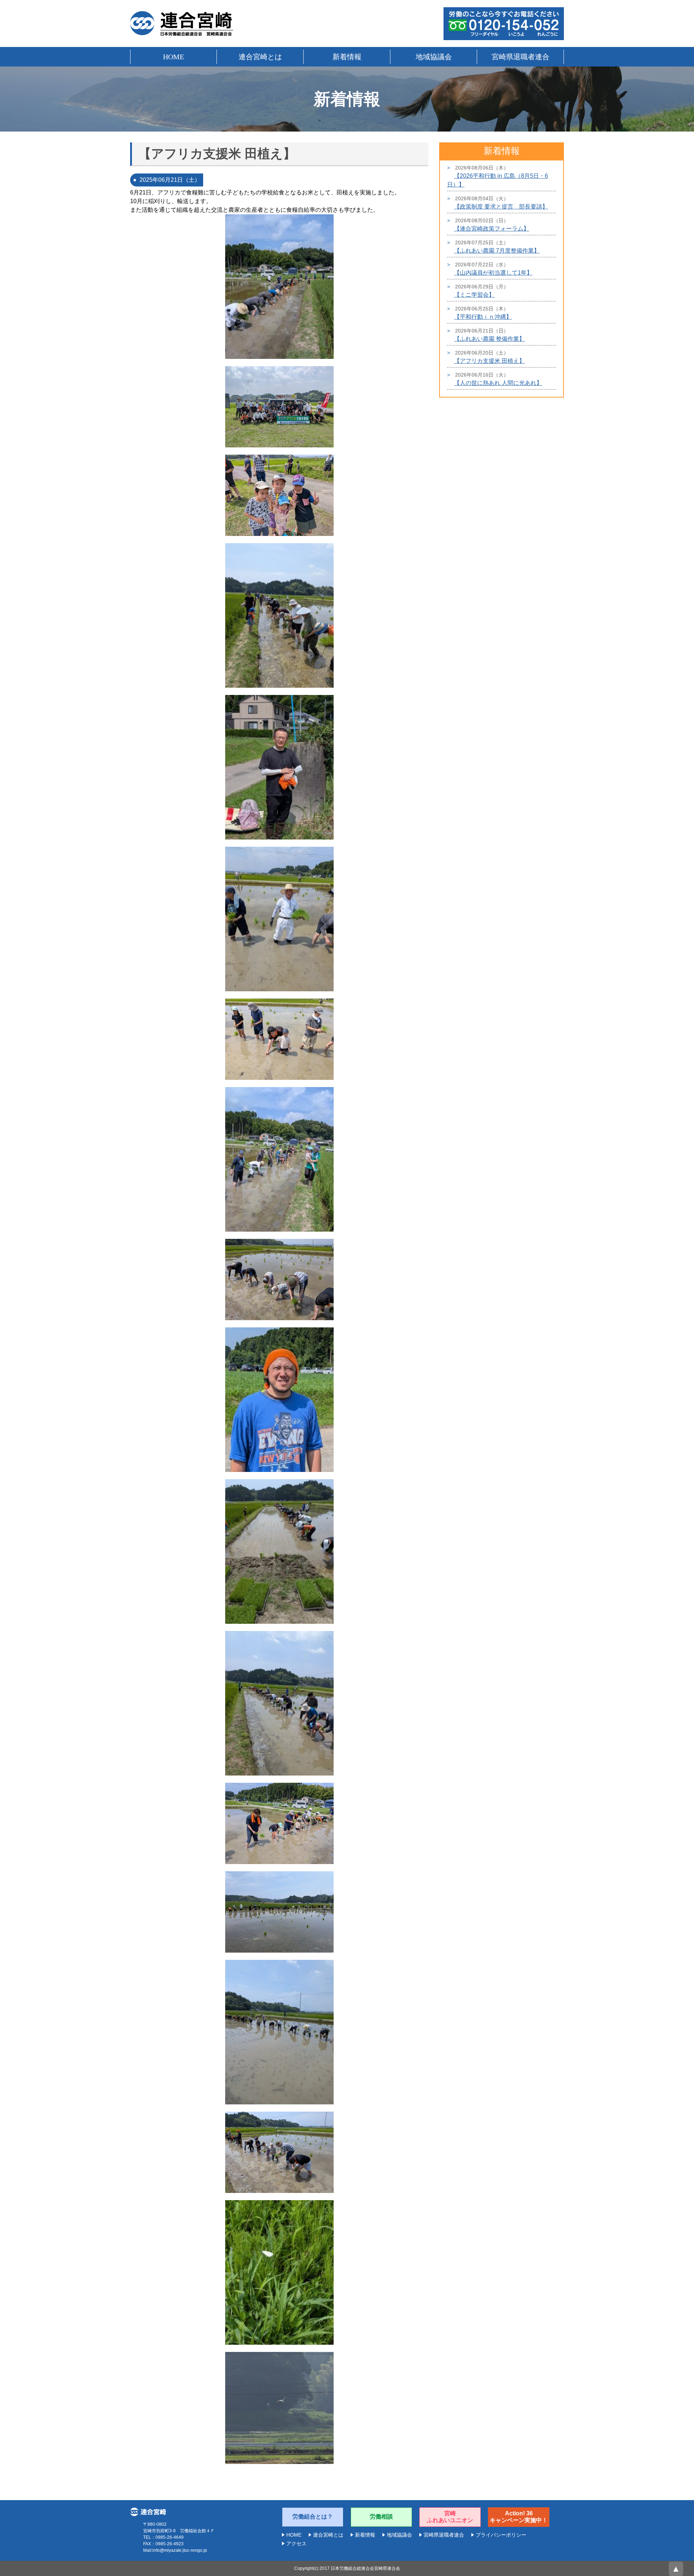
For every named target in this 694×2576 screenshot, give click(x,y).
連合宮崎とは (260, 57)
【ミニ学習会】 (474, 295)
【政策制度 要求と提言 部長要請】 (501, 207)
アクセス (296, 2543)
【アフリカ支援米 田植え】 (489, 361)
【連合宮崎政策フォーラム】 (492, 229)
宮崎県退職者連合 (520, 57)
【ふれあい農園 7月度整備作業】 (497, 251)
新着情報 (347, 57)
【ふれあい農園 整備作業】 (489, 339)
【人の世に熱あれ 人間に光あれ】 (498, 383)
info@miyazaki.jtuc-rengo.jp (180, 2550)
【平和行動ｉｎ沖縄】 (483, 317)
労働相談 (381, 2517)
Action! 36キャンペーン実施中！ (519, 2517)
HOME (173, 57)
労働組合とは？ (313, 2517)
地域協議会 (434, 57)
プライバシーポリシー (501, 2535)
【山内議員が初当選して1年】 (493, 273)
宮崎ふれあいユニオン (450, 2517)
